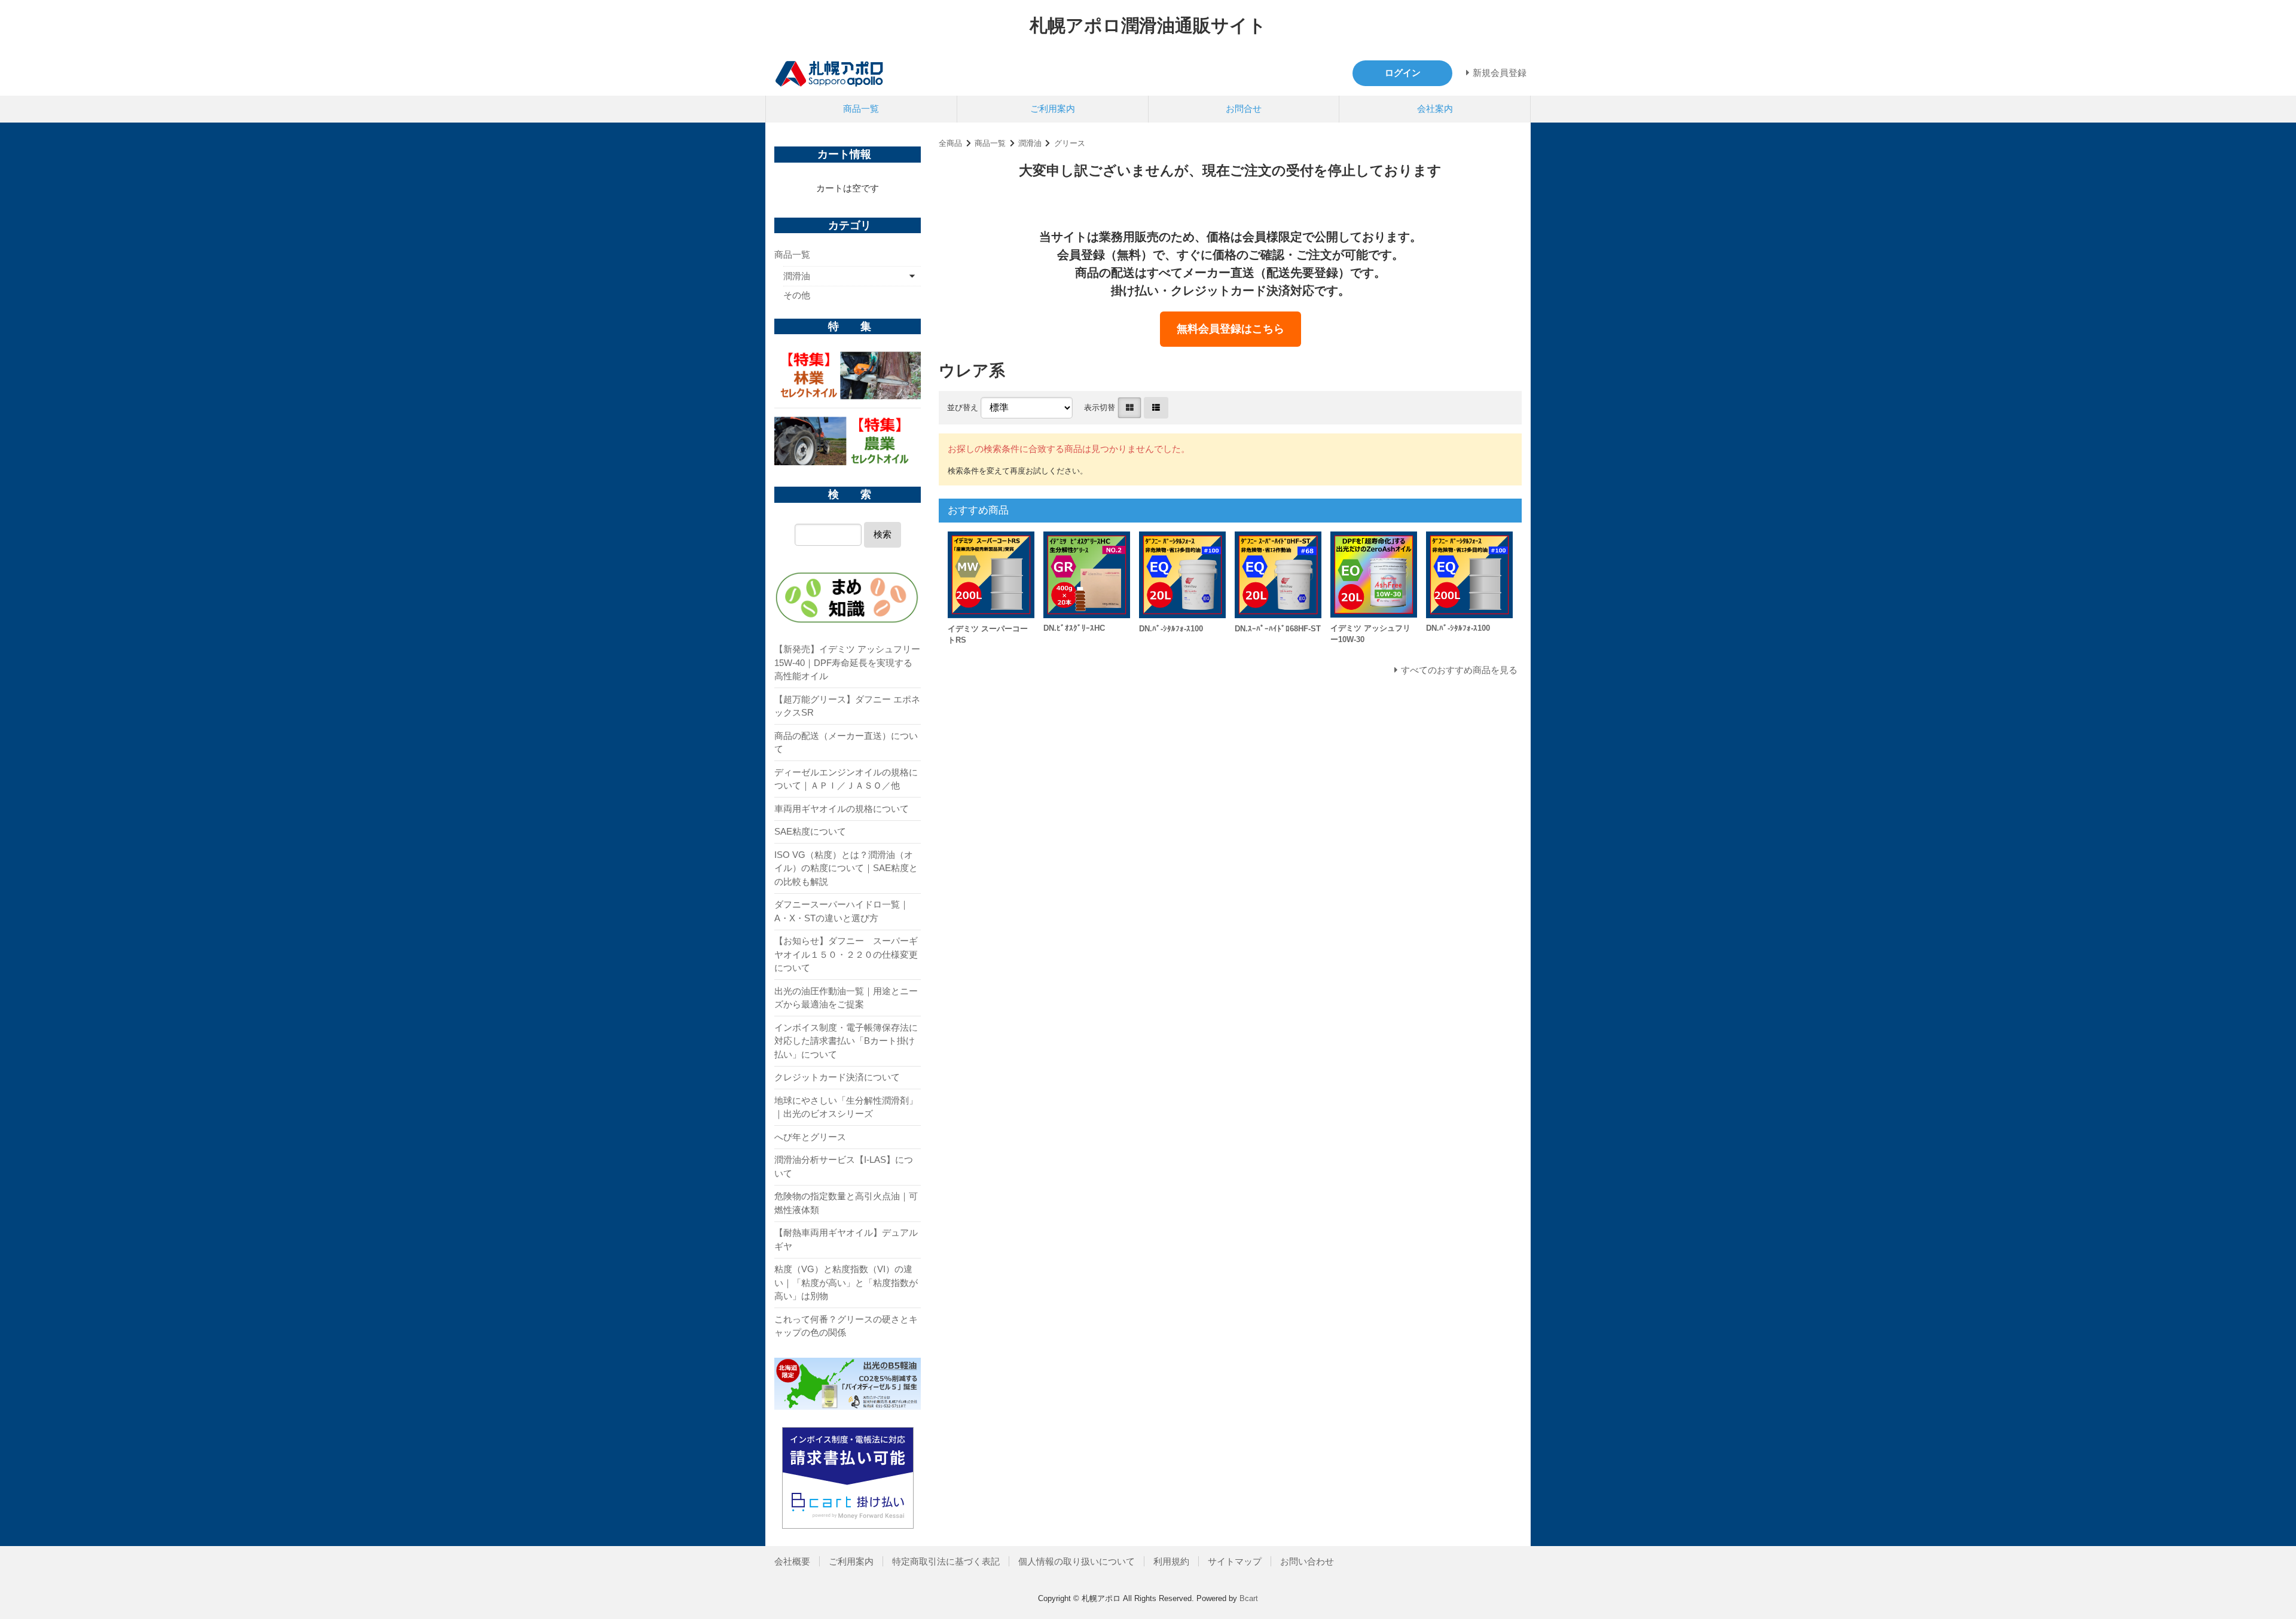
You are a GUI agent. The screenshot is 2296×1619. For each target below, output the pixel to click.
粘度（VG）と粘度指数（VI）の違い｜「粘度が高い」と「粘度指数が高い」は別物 (846, 1282)
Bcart (1249, 1598)
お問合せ (1244, 109)
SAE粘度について (810, 831)
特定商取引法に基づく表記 (946, 1561)
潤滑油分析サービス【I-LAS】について (844, 1166)
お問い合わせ (1307, 1561)
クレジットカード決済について (837, 1077)
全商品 (950, 143)
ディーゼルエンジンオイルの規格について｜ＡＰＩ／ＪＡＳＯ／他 (846, 779)
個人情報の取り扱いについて (1077, 1561)
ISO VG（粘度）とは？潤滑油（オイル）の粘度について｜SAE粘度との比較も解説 (846, 868)
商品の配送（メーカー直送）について (846, 743)
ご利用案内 (1053, 109)
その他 (797, 295)
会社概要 (792, 1561)
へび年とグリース (810, 1137)
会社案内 (1435, 109)
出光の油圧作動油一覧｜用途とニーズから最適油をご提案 (846, 998)
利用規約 (1171, 1561)
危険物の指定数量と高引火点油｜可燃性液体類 (846, 1203)
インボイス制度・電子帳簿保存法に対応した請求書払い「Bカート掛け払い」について (846, 1041)
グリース (1070, 143)
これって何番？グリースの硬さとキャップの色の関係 (846, 1326)
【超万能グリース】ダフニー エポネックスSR (847, 706)
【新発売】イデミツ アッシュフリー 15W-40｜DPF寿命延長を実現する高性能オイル (847, 662)
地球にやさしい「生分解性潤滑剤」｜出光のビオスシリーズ (846, 1107)
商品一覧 (861, 109)
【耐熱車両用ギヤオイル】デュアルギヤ (846, 1239)
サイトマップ (1235, 1561)
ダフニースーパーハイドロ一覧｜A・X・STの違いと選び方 (842, 911)
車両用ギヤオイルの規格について (842, 809)
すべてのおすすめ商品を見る (1459, 670)
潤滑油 (1030, 143)
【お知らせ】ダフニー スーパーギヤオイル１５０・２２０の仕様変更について (846, 954)
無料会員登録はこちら (1231, 329)
